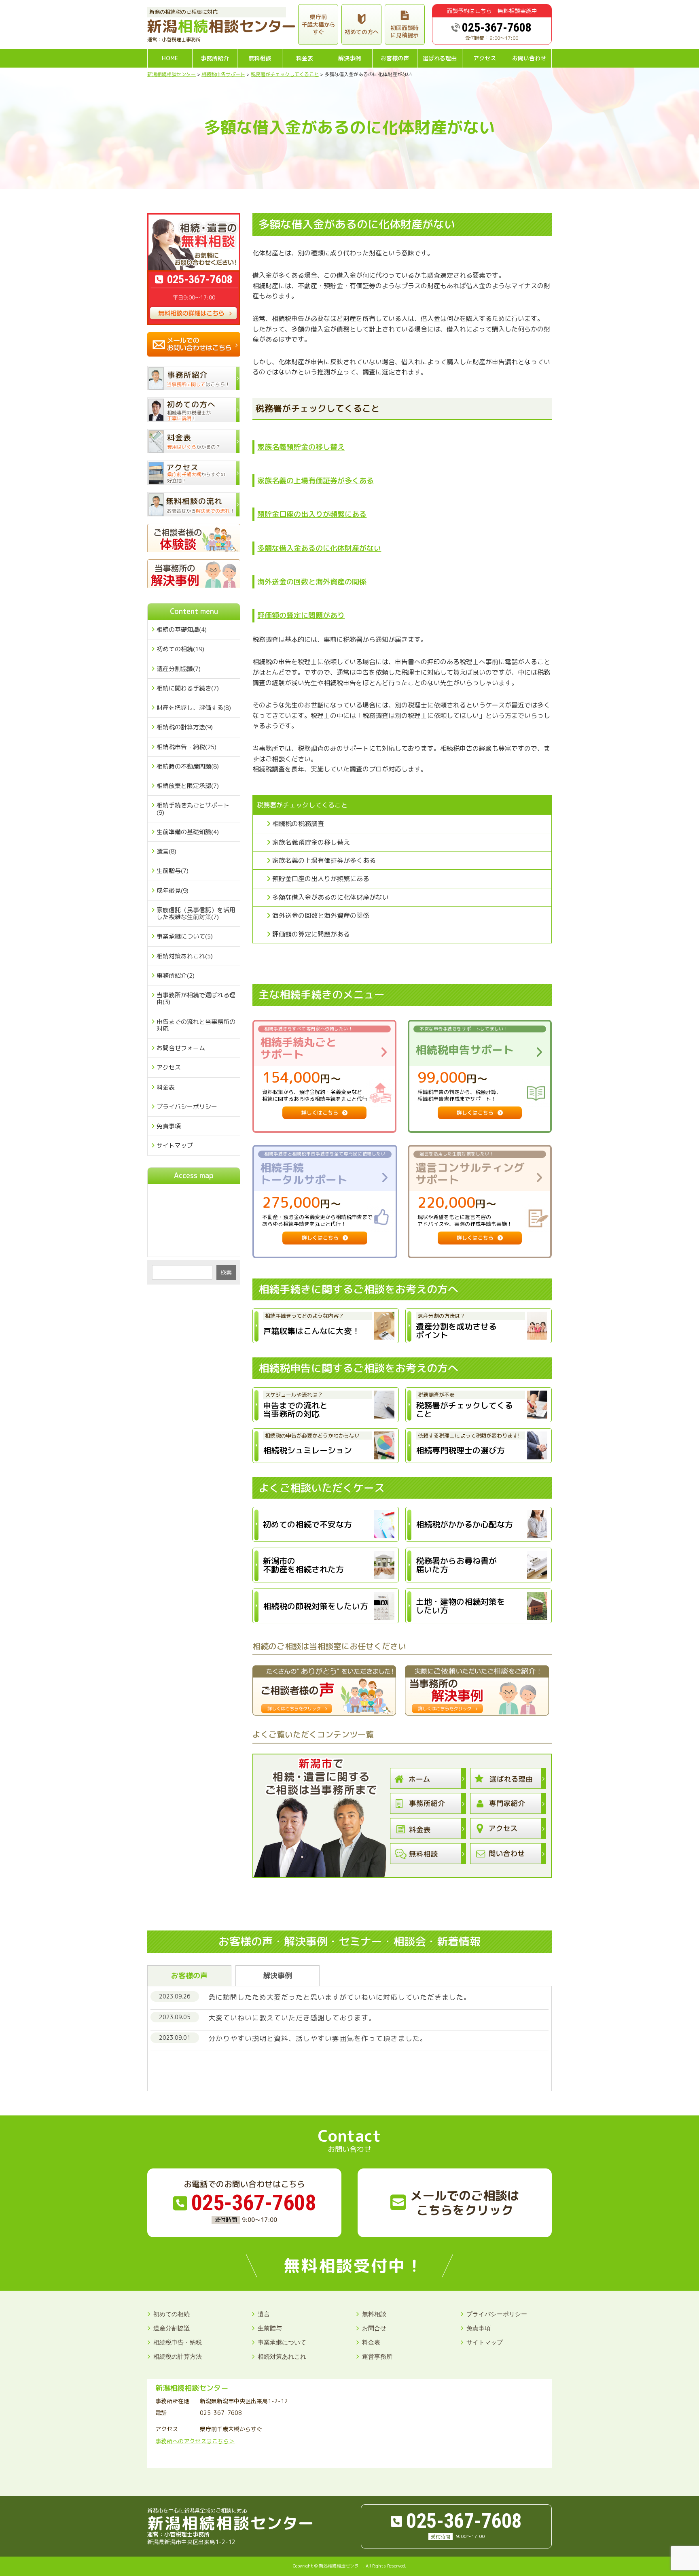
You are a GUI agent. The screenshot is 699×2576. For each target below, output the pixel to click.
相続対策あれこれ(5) (185, 956)
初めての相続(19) (180, 649)
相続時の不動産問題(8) (188, 766)
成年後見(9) (173, 891)
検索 (226, 1272)
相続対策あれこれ (282, 2356)
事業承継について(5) (185, 936)
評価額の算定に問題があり (301, 615)
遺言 (264, 2314)
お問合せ (374, 2328)
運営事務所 (377, 2356)
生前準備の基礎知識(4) (188, 832)
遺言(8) (166, 851)
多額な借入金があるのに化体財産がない (330, 897)
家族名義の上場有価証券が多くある (316, 481)
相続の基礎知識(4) (182, 630)
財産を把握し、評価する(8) (194, 708)
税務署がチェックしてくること (302, 805)
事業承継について (282, 2342)
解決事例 (349, 58)
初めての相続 (172, 2314)
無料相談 (260, 58)
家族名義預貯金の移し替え (301, 447)
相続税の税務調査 (298, 824)
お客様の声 (395, 58)
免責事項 (169, 1126)
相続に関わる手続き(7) (188, 688)
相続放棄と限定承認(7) (188, 786)
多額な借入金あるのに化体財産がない (319, 548)
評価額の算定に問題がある (311, 934)
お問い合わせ (529, 58)
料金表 (305, 58)
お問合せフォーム (181, 1048)
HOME (170, 58)
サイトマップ (175, 1146)
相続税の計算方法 (178, 2356)
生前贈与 (270, 2328)
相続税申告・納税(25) (186, 747)
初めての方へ (362, 32)
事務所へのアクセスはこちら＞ (195, 2441)
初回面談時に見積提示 (405, 31)
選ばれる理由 (440, 58)
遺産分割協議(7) (179, 669)
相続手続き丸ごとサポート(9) (193, 809)
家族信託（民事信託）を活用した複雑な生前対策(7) (196, 913)
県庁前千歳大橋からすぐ (318, 24)
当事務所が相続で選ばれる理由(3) (196, 998)
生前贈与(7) (173, 871)
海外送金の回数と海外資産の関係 (312, 582)
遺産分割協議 (172, 2328)
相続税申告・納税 (178, 2342)
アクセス (485, 58)
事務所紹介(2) (176, 976)
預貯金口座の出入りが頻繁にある (312, 514)
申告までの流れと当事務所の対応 (196, 1025)
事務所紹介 (215, 58)
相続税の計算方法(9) (185, 727)
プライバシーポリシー (187, 1107)
